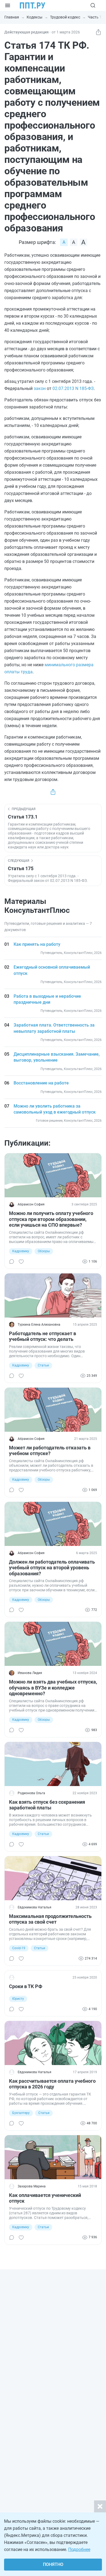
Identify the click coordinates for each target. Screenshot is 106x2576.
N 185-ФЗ (84, 388)
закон (40, 388)
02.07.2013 (63, 388)
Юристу (18, 1999)
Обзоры (44, 1251)
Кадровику (21, 1251)
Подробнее (79, 2549)
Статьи (43, 1365)
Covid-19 (19, 1948)
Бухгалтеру (21, 2113)
